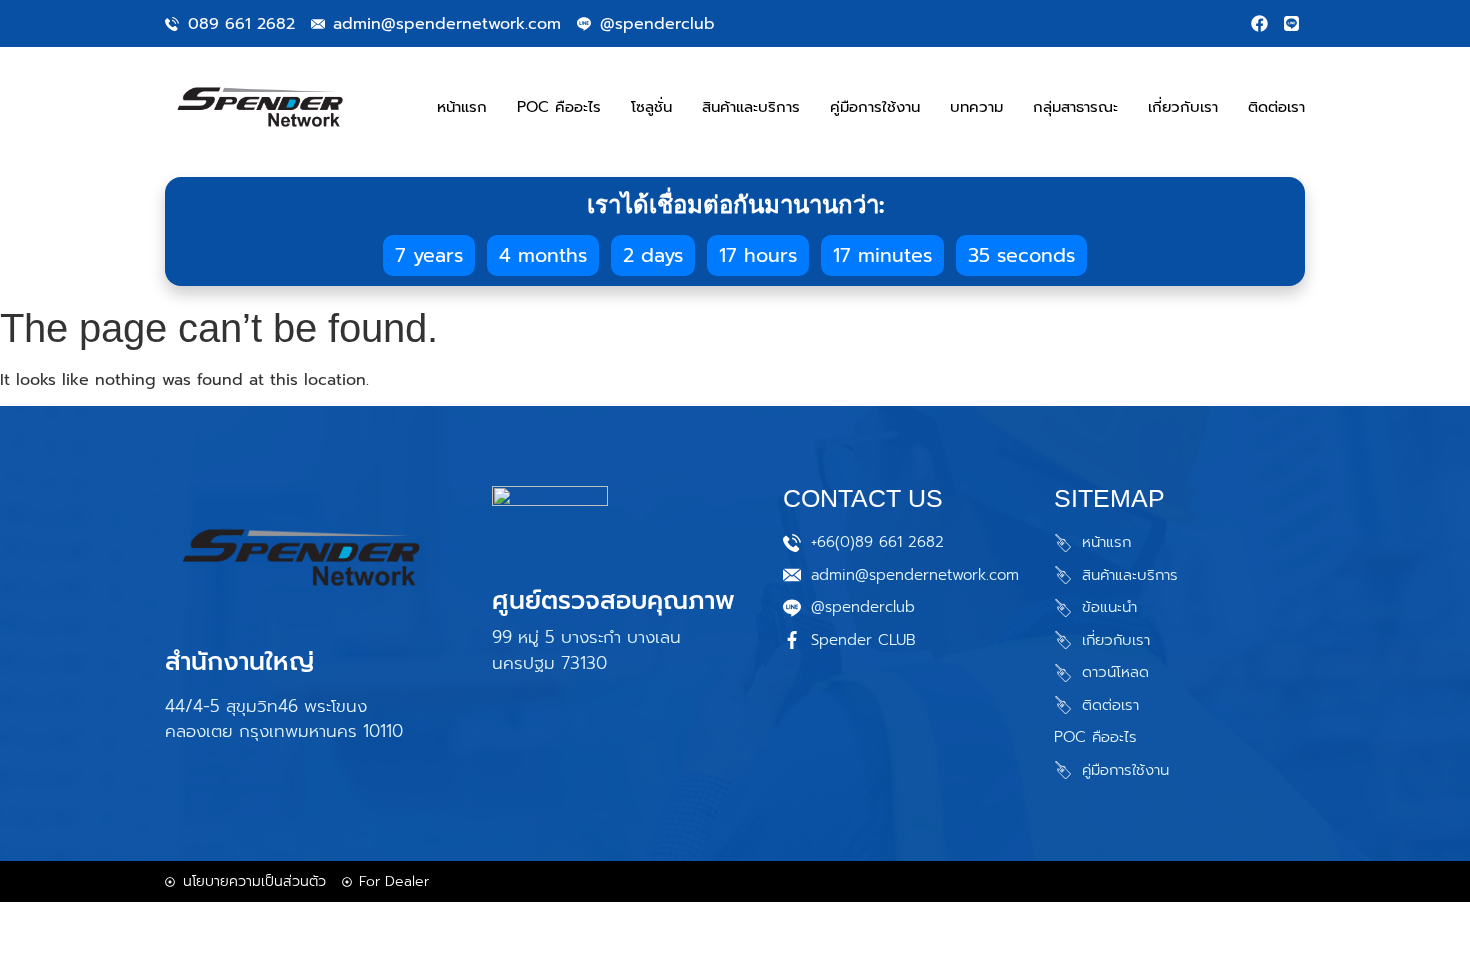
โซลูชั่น (651, 107)
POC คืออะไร (559, 107)
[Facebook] (1259, 23)
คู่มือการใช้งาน (875, 107)
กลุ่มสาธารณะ (1075, 107)
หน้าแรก (462, 107)
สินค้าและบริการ (751, 107)
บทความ (976, 107)
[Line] (1291, 23)
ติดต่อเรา (1276, 107)
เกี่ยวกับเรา (1183, 107)
